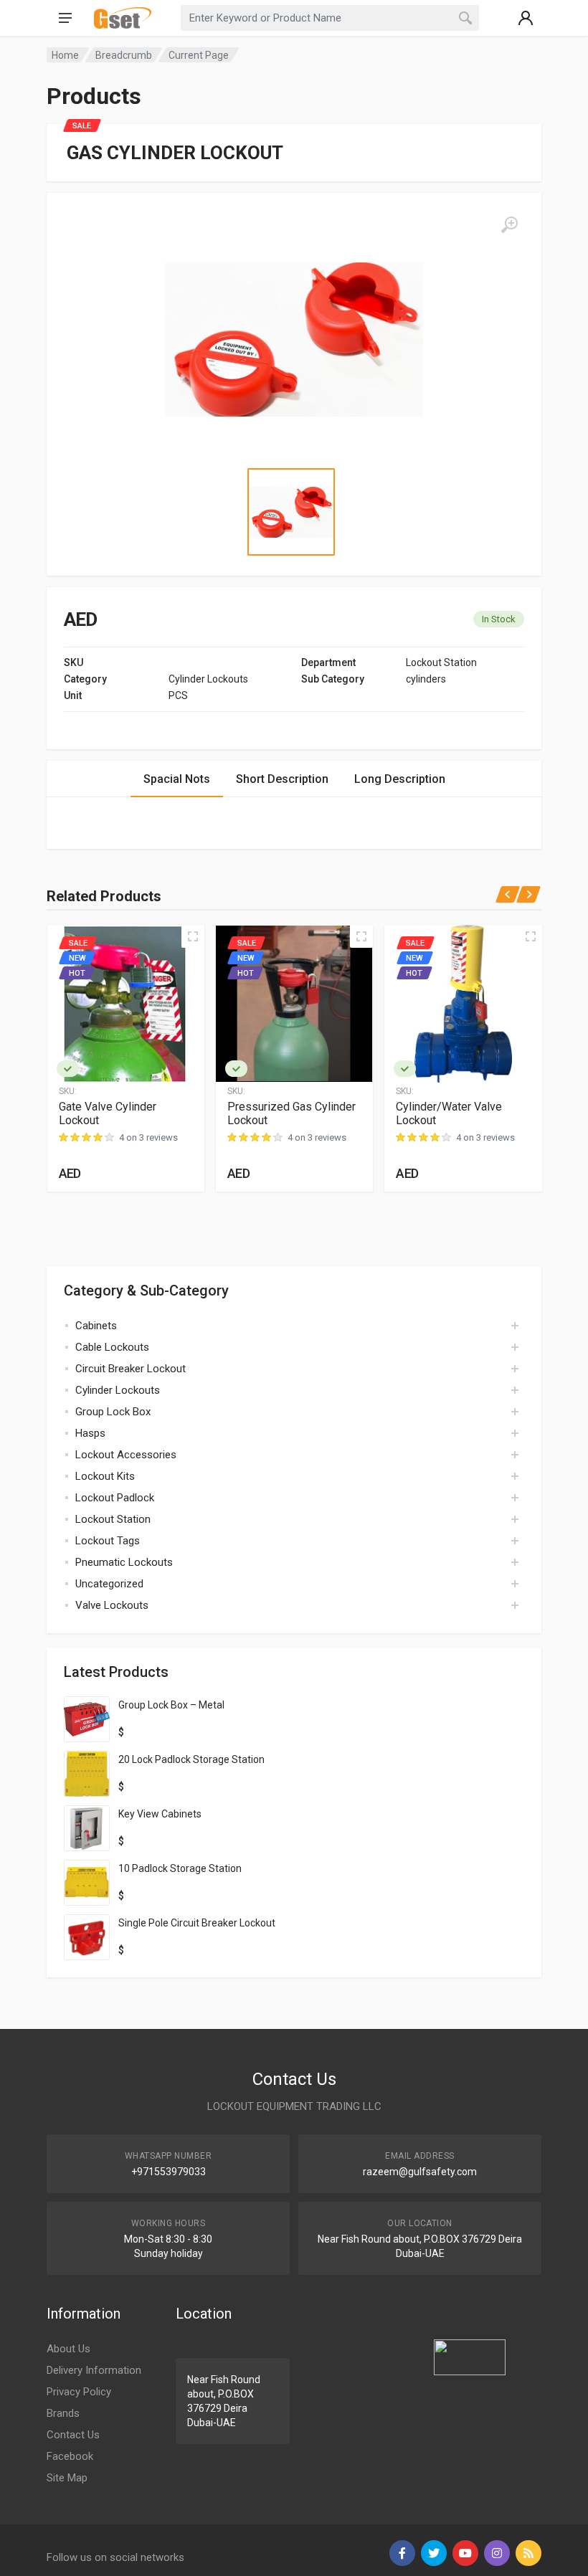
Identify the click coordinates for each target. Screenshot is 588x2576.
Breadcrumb (124, 55)
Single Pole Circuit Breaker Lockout (197, 1923)
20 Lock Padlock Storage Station (191, 1759)
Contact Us (73, 2435)
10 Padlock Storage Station (180, 1868)
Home (65, 55)
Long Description (400, 779)
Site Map (67, 2478)
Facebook (70, 2456)
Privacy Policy (79, 2392)
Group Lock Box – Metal (171, 1705)
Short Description (282, 779)
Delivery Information (94, 2370)
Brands (63, 2413)
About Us (68, 2349)
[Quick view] (193, 936)
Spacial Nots (177, 779)
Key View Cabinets (160, 1814)
